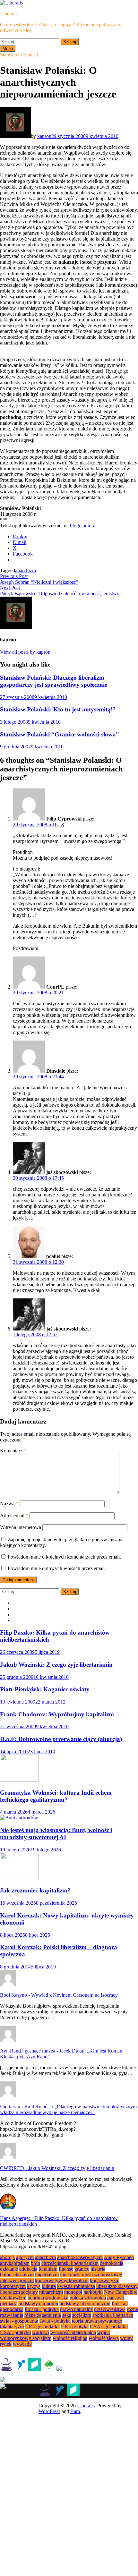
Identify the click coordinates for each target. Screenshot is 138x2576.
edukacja (28, 2269)
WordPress (49, 2411)
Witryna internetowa (21, 1527)
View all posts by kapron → (28, 652)
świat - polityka (55, 2321)
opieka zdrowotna (88, 2298)
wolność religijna (70, 2338)
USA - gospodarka (109, 2327)
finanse (66, 2269)
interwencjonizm (17, 2280)
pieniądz (9, 2304)
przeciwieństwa (110, 2309)
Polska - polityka (42, 2309)
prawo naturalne (76, 2309)
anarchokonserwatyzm (80, 2257)
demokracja (112, 2263)
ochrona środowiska (48, 2298)
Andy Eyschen (119, 2257)
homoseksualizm (17, 2275)
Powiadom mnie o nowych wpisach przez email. (57, 1568)
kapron (44, 136)
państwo (116, 2298)
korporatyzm (13, 2286)
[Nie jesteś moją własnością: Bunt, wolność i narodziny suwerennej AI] (19, 1818)
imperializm (47, 2275)
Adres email (14, 1515)
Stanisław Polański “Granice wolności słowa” (60, 734)
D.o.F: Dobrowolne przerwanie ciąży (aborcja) (61, 1739)
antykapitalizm (15, 2263)
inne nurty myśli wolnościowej (91, 2275)
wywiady (22, 2344)
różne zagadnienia (43, 2315)
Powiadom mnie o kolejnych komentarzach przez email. (64, 1557)
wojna (103, 2332)
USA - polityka (15, 2332)
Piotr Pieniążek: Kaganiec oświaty (45, 1689)
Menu (8, 49)
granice (82, 2269)
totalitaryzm (12, 2327)
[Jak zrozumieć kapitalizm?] (19, 1878)
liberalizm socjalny (19, 2292)
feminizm (48, 2269)
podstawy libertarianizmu (85, 2304)
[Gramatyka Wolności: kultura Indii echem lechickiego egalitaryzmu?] (19, 1780)
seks (67, 2315)
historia (98, 2269)
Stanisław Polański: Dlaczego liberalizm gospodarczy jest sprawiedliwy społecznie (54, 681)
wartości (41, 2332)
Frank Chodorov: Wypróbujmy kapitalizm (57, 1714)
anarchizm (26, 570)
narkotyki (93, 2292)
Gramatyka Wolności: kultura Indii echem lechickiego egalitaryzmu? (56, 1796)
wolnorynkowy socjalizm (26, 2338)
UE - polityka (75, 2327)
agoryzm (25, 2257)
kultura (49, 2286)
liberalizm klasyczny (117, 2286)
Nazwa (9, 1504)
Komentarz (13, 1451)
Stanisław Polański (19, 55)
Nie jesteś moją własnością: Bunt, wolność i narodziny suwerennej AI (56, 1834)
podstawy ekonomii (38, 2304)
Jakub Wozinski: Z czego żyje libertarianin (56, 1665)
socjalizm (82, 2315)
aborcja (7, 2257)
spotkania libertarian (113, 2315)
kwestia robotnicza (76, 2286)
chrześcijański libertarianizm (70, 2263)
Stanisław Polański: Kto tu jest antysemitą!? (58, 709)
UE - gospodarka (42, 2327)
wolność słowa (104, 2338)
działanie (9, 2269)
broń (35, 2263)
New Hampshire (121, 2292)
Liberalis (9, 14)
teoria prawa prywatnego (97, 2321)
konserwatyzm (105, 2280)
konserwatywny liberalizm (62, 2280)
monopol (73, 2292)
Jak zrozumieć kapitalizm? (35, 1890)
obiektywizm (13, 2298)
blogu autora (83, 526)
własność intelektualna (73, 2332)
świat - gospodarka (19, 2321)
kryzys (34, 2286)
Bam (75, 2411)
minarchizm (51, 2292)
